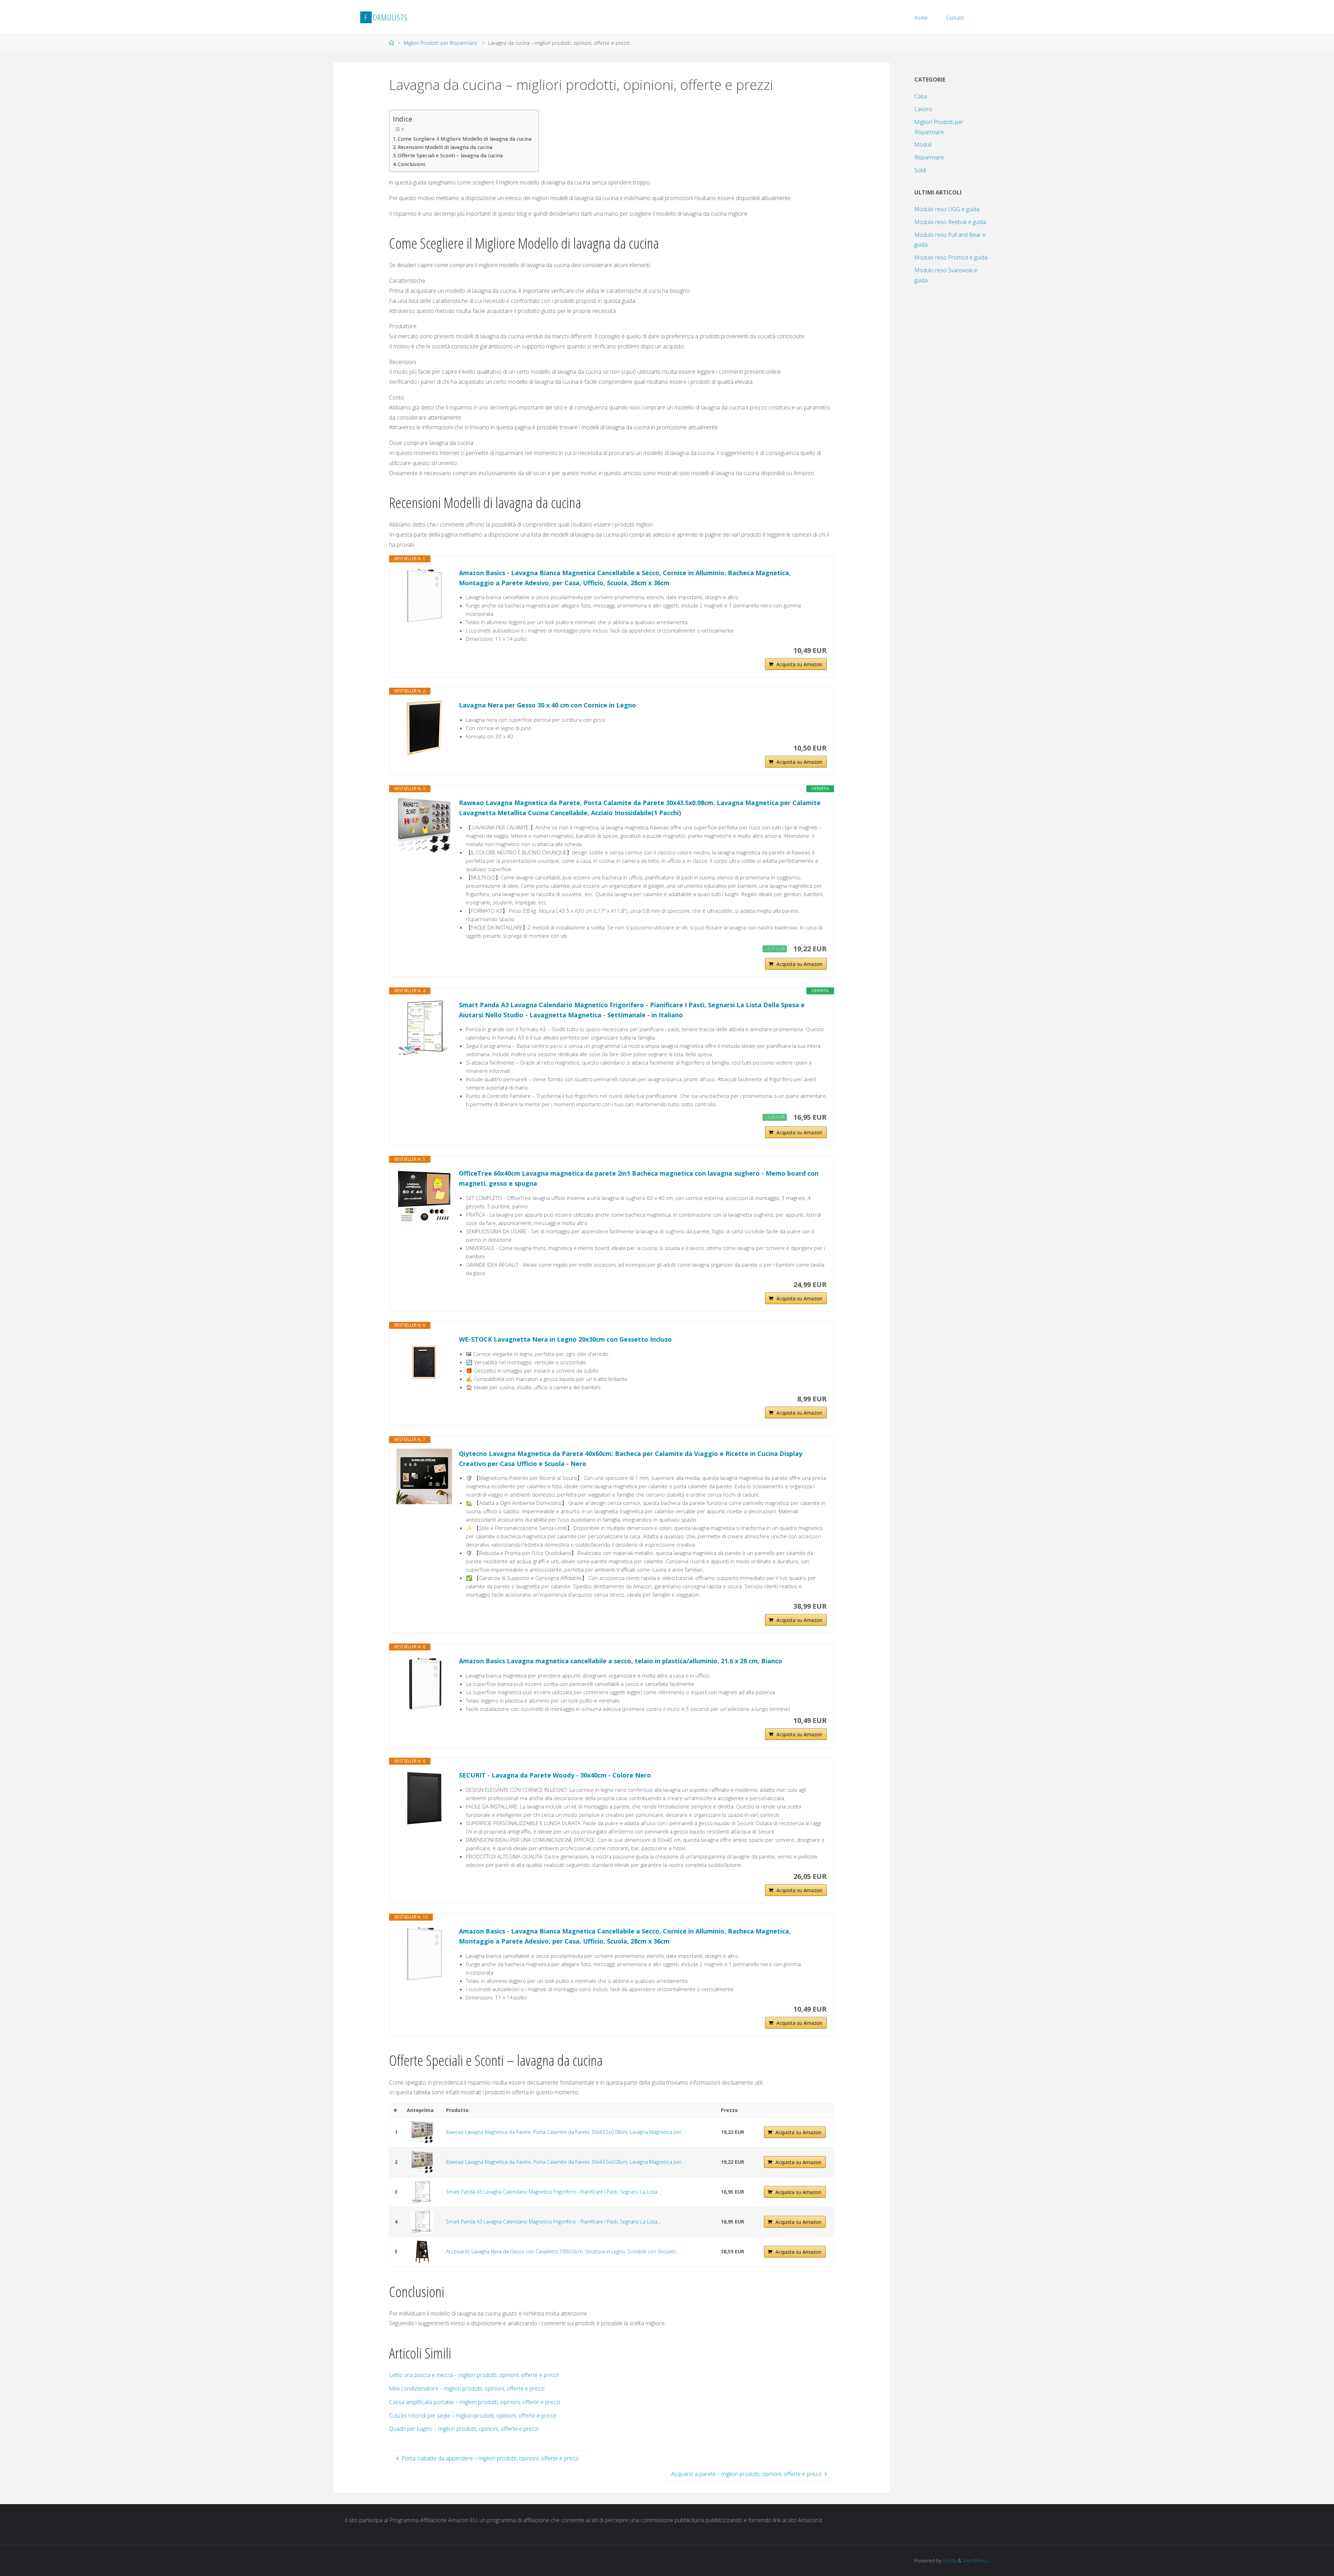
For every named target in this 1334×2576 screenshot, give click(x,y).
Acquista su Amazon (799, 664)
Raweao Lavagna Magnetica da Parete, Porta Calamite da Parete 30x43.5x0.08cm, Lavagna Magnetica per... (565, 2132)
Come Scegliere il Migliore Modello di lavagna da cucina (465, 139)
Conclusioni (411, 164)
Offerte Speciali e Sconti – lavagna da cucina (450, 155)
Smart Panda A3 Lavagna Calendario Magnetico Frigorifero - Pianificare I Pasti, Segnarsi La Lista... (553, 2192)
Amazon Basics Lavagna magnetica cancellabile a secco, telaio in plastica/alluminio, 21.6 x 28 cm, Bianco (621, 1661)
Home (921, 18)
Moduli (923, 144)
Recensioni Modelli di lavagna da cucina (445, 147)
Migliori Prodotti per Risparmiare (440, 43)
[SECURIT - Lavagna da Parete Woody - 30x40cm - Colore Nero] (424, 1798)
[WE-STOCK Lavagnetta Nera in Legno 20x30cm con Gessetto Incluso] (424, 1362)
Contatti (955, 18)
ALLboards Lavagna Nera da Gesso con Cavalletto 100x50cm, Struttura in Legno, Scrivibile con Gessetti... (563, 2251)
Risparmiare (929, 157)
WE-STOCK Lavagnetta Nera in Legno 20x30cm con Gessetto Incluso (565, 1339)
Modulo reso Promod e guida (951, 257)
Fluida (949, 2561)
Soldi (920, 170)
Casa (921, 96)
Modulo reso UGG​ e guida (947, 209)
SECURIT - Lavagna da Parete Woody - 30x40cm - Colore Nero (555, 1775)
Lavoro (923, 109)
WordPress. (976, 2561)
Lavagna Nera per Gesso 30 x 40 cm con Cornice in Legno (547, 705)
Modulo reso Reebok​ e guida (950, 222)
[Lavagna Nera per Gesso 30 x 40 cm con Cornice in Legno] (424, 728)
